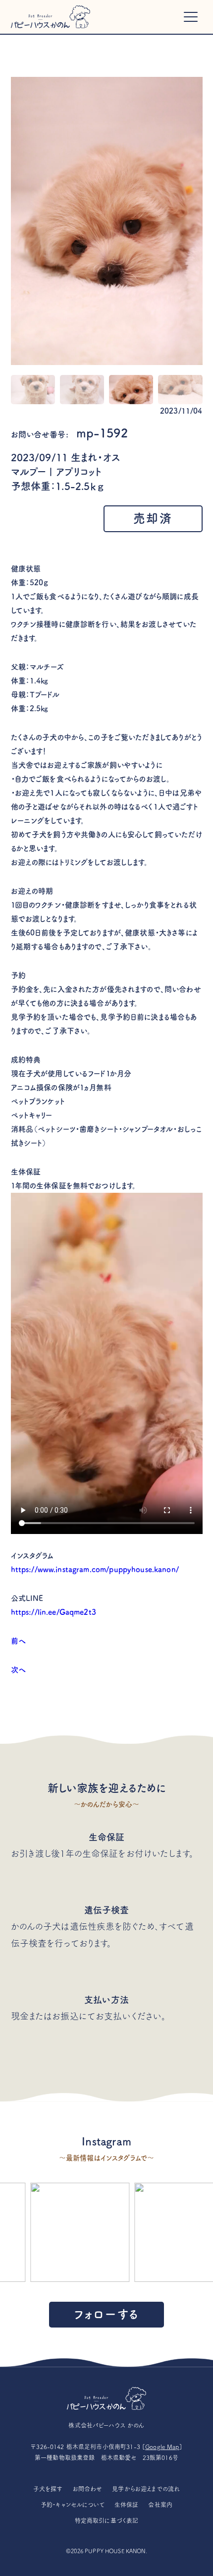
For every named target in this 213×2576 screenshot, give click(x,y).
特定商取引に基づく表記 (107, 2520)
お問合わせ (88, 2489)
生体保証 (127, 2505)
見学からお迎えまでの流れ (146, 2489)
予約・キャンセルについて (73, 2505)
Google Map (162, 2447)
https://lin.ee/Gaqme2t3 (53, 1612)
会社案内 (160, 2505)
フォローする (106, 2314)
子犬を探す (48, 2489)
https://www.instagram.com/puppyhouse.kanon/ (95, 1569)
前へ (18, 1641)
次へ (18, 1670)
